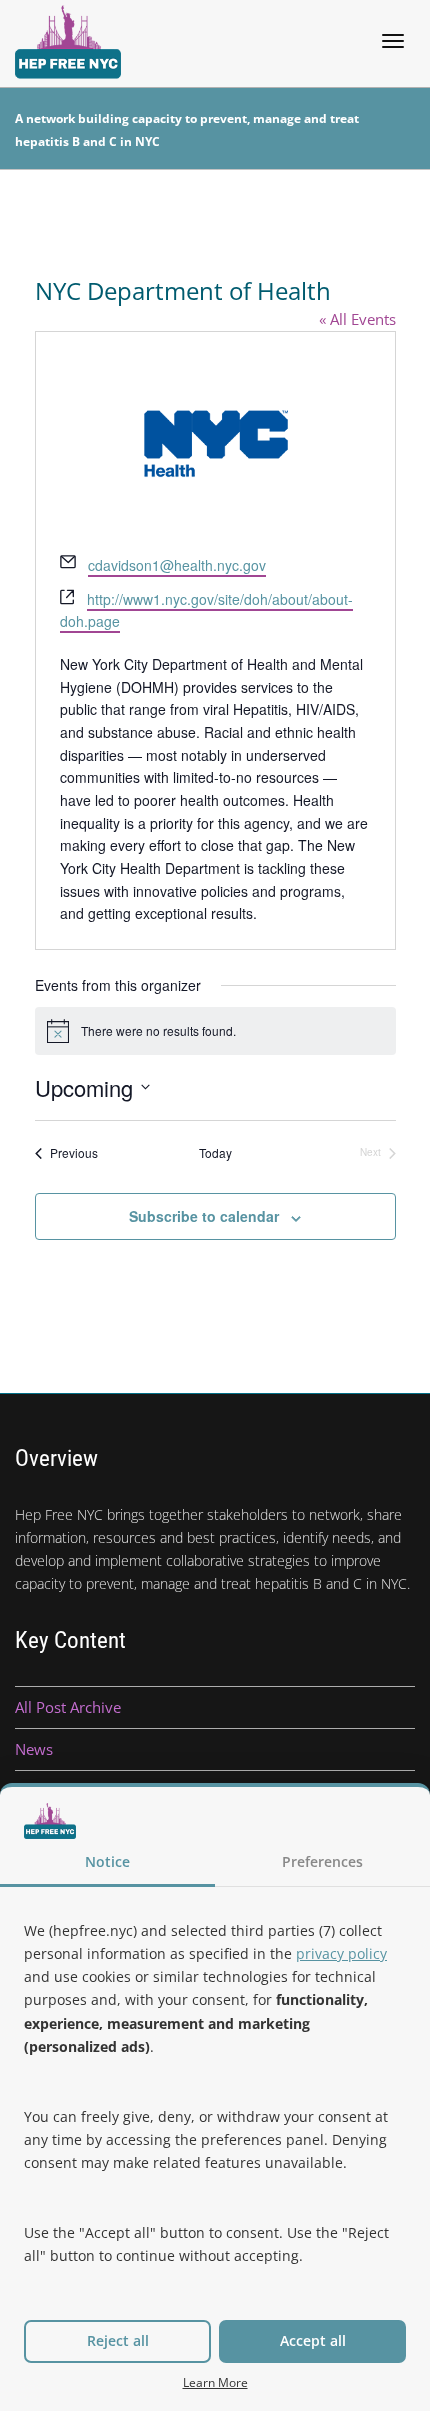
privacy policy (341, 1953)
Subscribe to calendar (204, 1216)
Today (215, 1153)
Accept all (313, 2340)
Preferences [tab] (322, 1861)
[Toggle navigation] (393, 41)
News (34, 1749)
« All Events (357, 319)
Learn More (215, 2382)
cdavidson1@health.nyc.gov (177, 565)
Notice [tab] (107, 1861)
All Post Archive (68, 1707)
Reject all (118, 2340)
